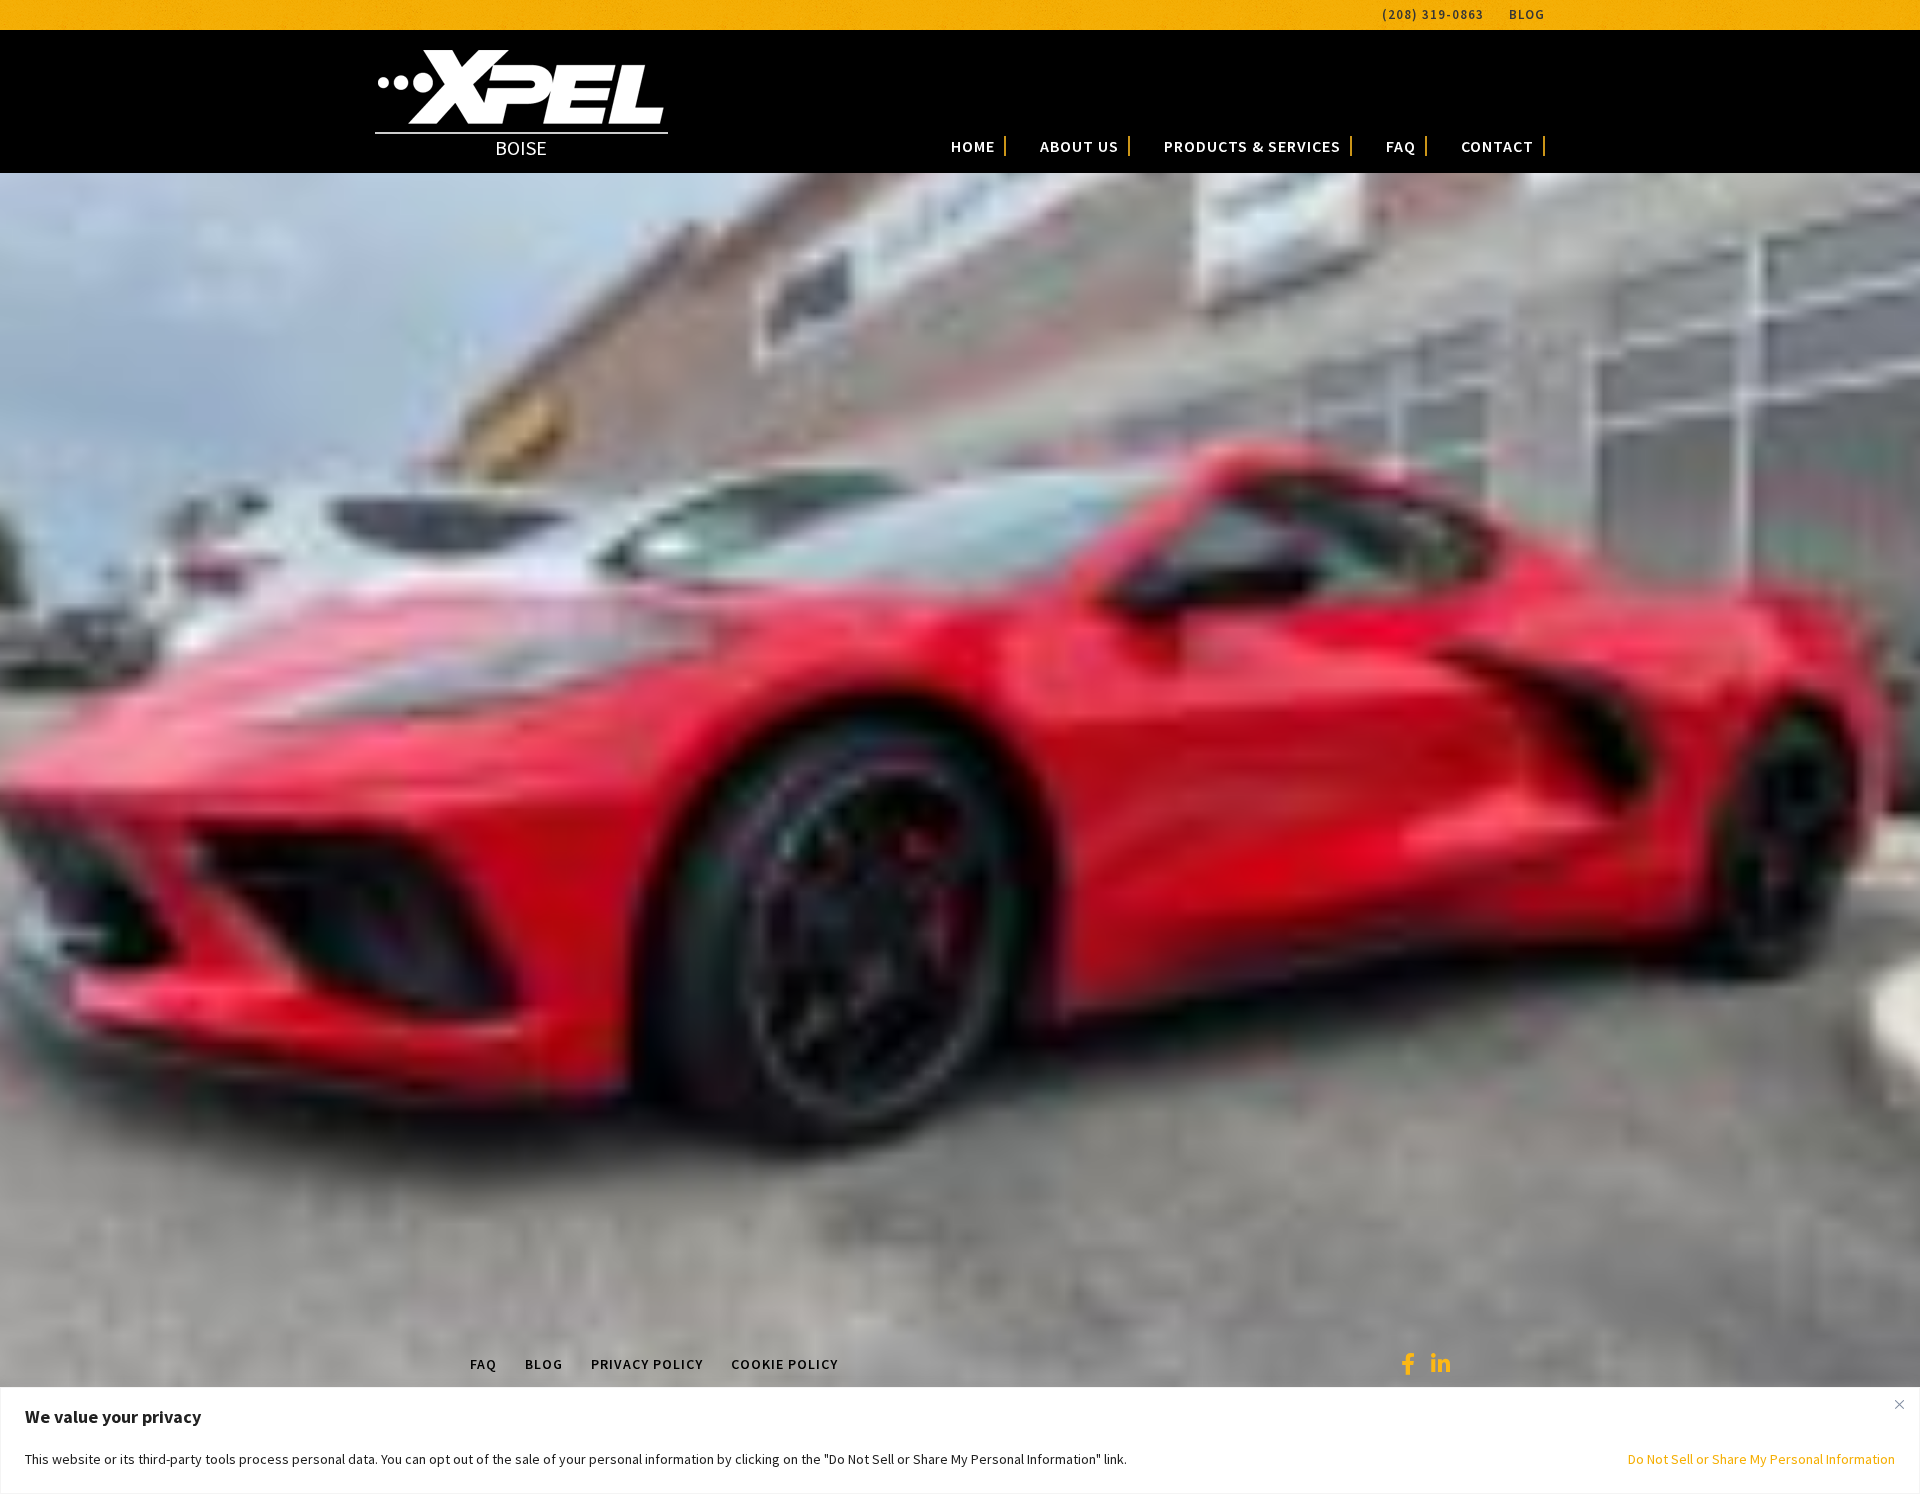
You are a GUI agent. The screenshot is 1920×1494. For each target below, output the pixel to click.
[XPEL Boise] (521, 116)
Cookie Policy (784, 1364)
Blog (1527, 14)
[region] (960, 1440)
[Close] (1899, 1404)
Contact (1497, 146)
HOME (973, 146)
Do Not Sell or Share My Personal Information (1761, 1459)
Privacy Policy (647, 1364)
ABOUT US (1079, 146)
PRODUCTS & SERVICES (1252, 146)
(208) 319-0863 (1433, 14)
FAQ (1401, 146)
